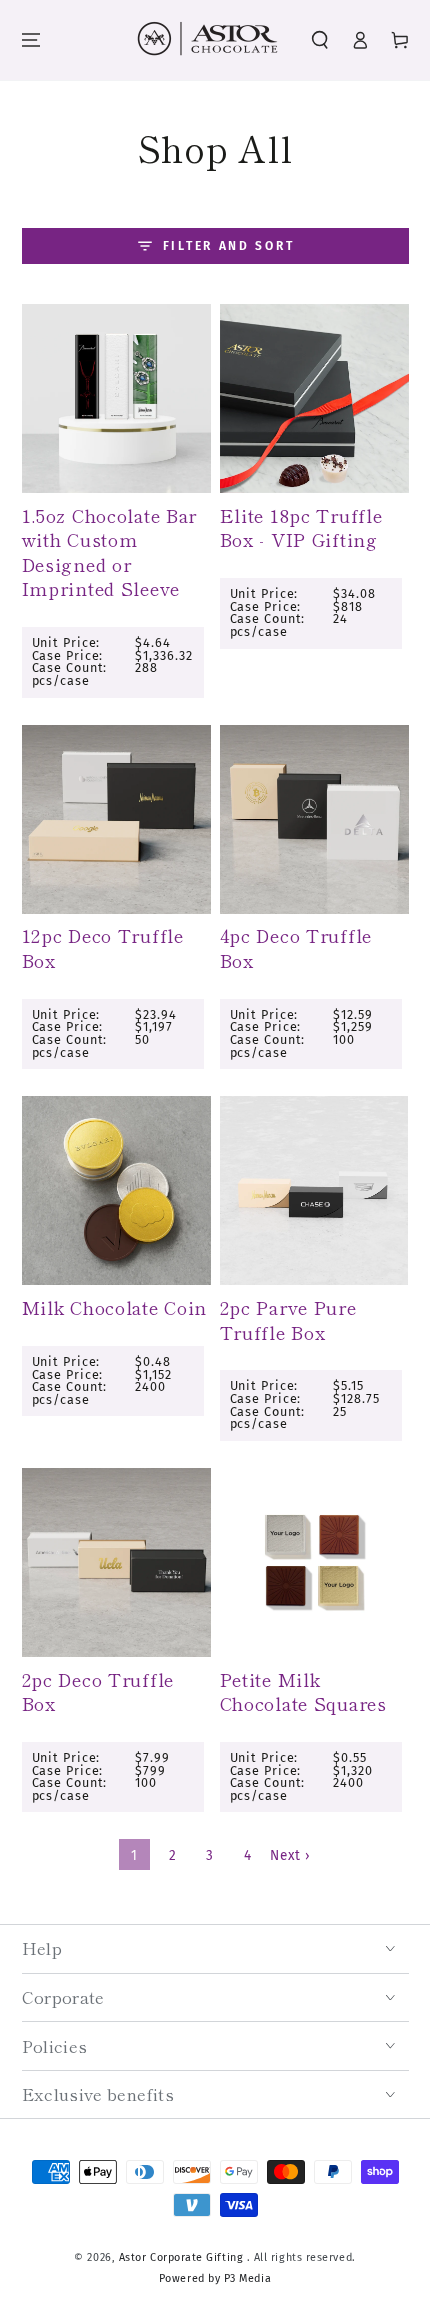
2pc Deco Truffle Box (98, 1691)
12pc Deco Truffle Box (103, 947)
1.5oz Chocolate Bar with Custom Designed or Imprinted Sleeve (110, 552)
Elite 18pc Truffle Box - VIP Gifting (301, 527)
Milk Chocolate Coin (115, 1307)
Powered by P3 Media (215, 2278)
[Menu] (31, 40)
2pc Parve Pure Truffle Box (288, 1319)
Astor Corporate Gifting (183, 2257)
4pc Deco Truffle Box (296, 947)
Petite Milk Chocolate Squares (303, 1691)
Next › (290, 1855)
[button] (321, 40)
